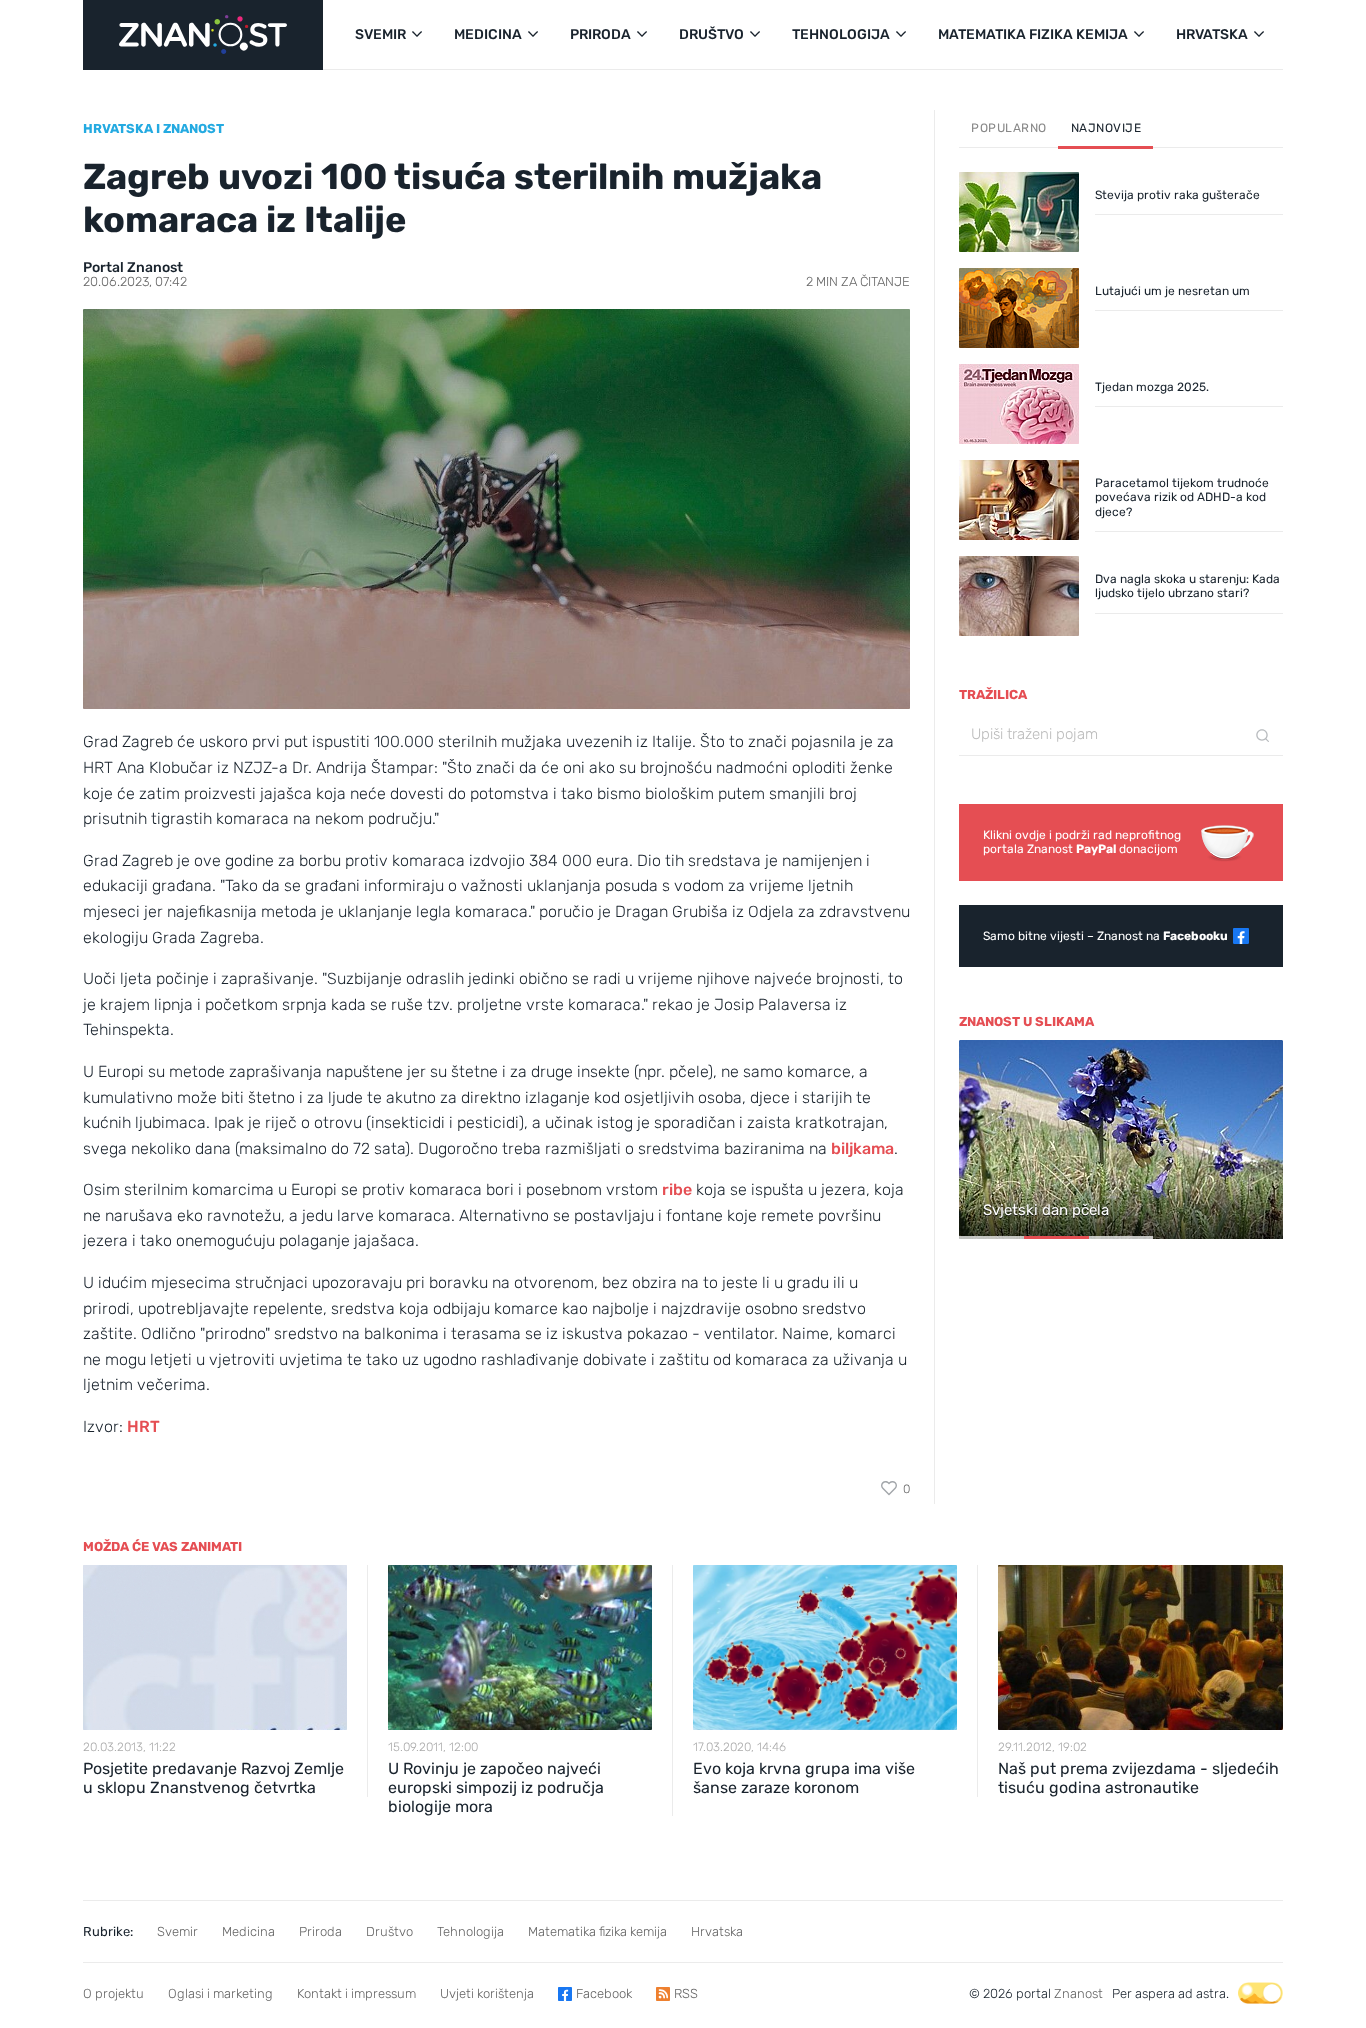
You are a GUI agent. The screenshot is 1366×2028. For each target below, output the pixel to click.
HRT (143, 1426)
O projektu (113, 1993)
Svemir (177, 1931)
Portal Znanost (133, 267)
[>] (1259, 1141)
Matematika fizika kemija (597, 1931)
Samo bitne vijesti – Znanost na (1105, 936)
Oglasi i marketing (220, 1993)
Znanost (1078, 1993)
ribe (677, 1189)
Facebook (604, 1993)
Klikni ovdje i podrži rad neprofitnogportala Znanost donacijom (1082, 842)
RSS (686, 1993)
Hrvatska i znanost (153, 128)
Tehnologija (470, 1931)
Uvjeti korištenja (487, 1993)
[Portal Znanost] (203, 35)
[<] (983, 1141)
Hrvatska (717, 1931)
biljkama (862, 1148)
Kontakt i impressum (356, 1993)
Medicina (248, 1931)
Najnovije (1106, 128)
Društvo (389, 1931)
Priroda (320, 1931)
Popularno (1009, 128)
